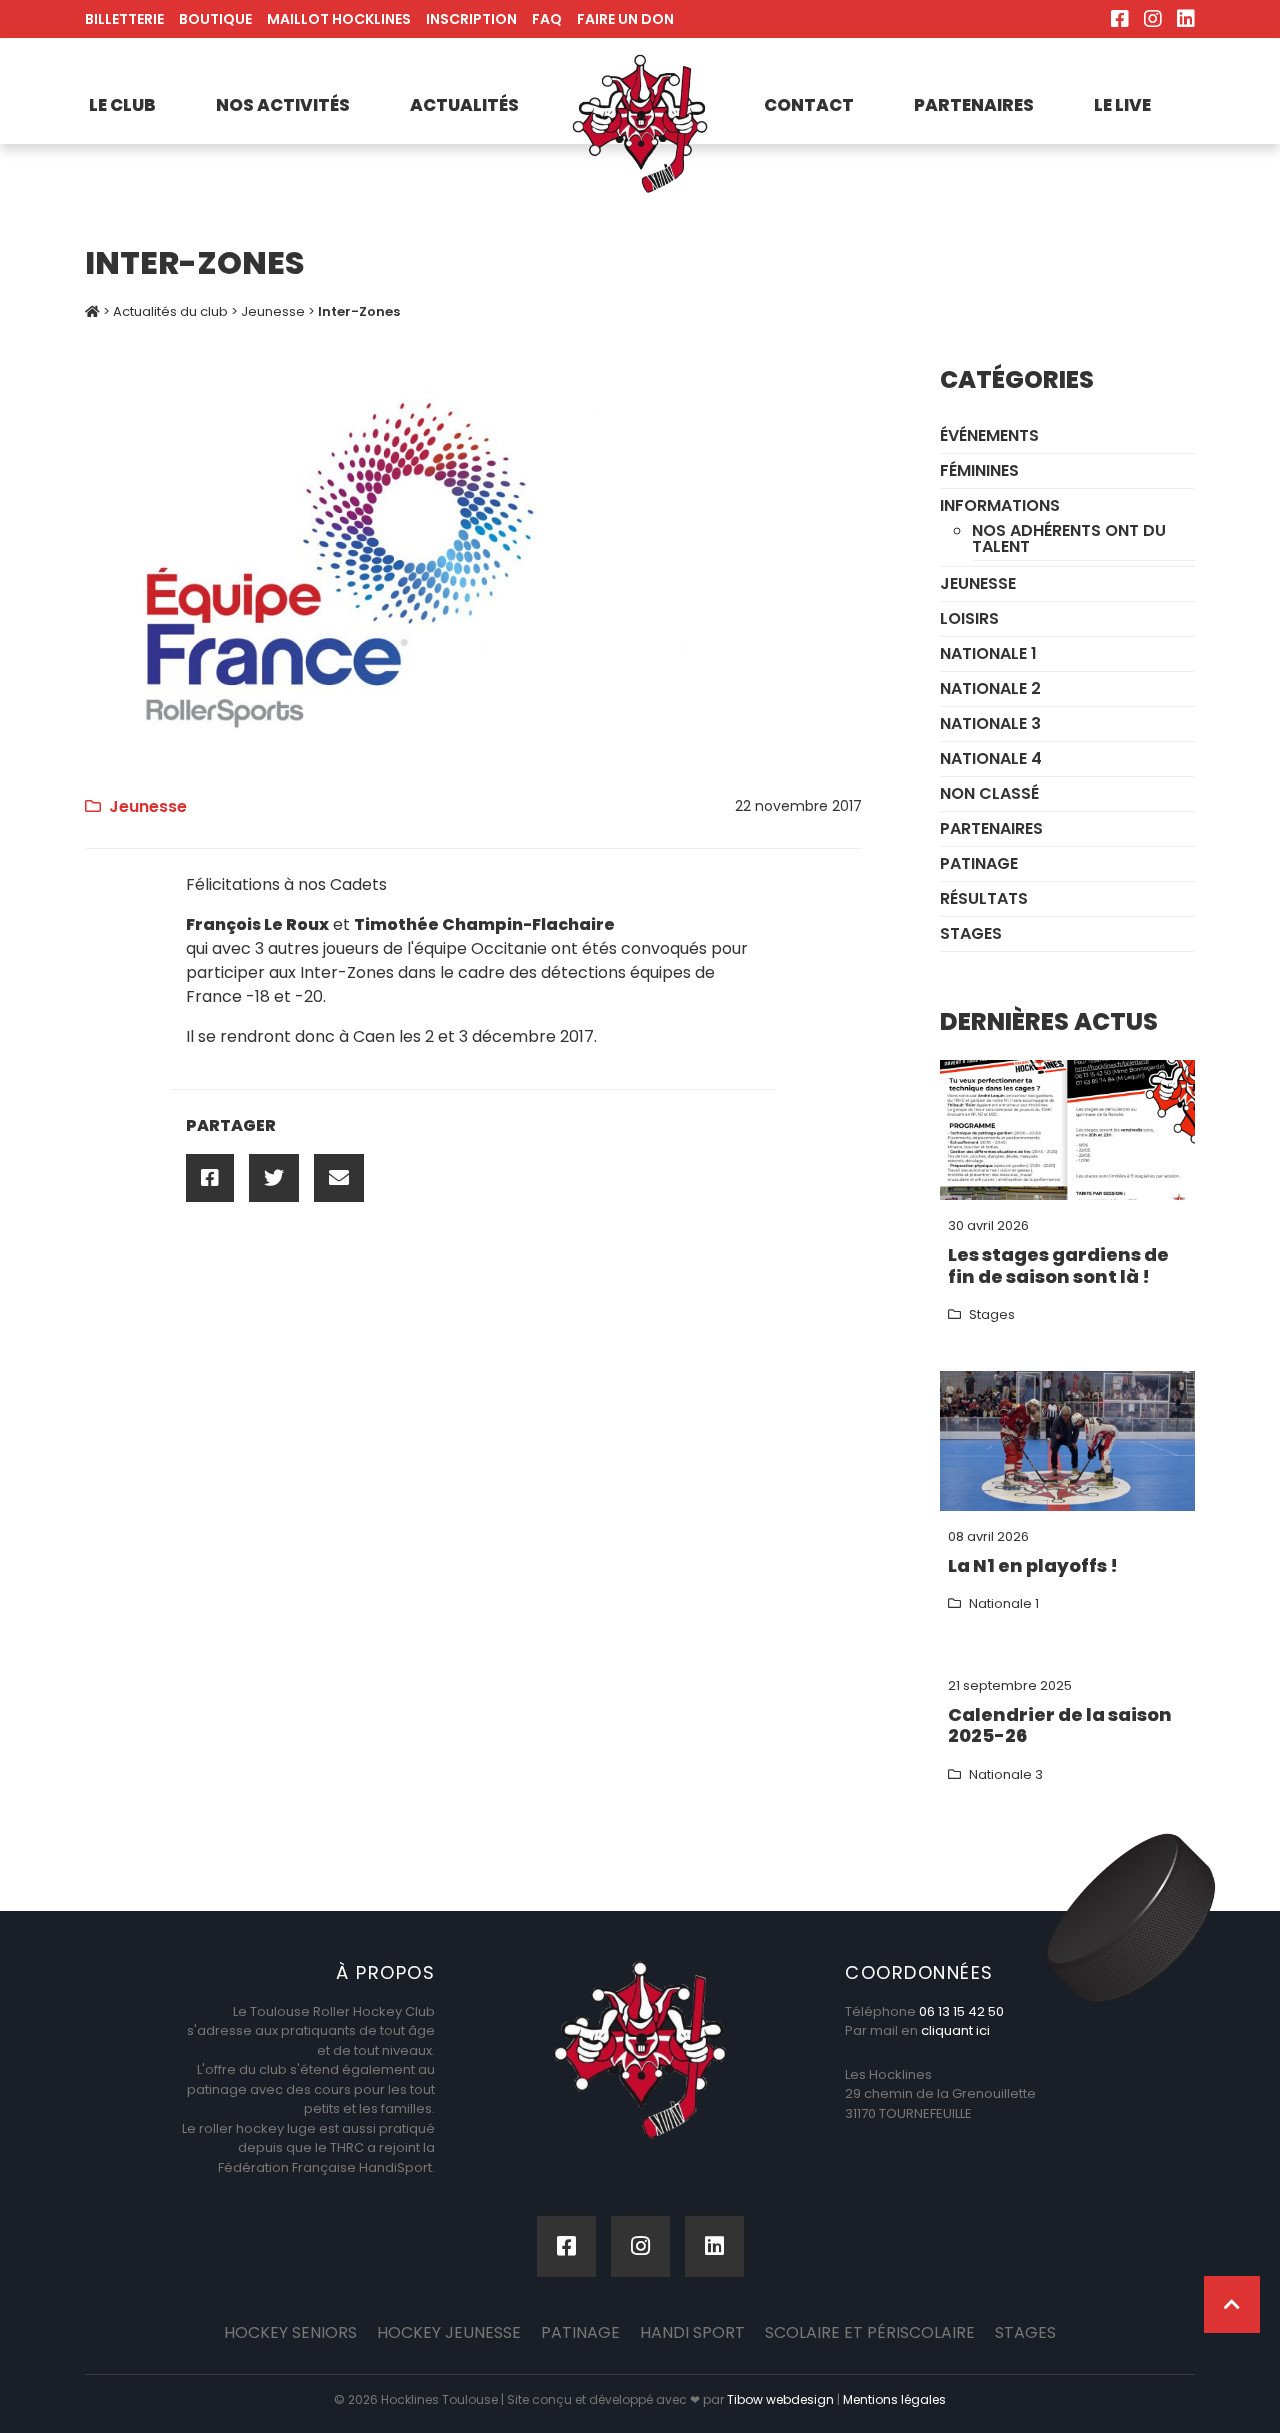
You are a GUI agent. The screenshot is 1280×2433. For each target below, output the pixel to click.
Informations (1000, 505)
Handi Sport (692, 2332)
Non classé (989, 793)
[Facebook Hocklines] (1120, 19)
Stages (971, 933)
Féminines (979, 470)
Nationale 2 (990, 688)
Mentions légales (894, 2399)
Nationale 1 (988, 653)
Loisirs (969, 618)
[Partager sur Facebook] (210, 1178)
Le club (122, 105)
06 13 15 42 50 (961, 2011)
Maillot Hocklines (339, 19)
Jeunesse (273, 311)
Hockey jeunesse (449, 2332)
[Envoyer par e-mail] (339, 1178)
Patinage (979, 863)
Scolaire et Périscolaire (870, 2332)
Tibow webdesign (780, 2399)
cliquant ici (955, 2030)
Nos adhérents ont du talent (1069, 538)
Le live (1122, 105)
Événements (989, 435)
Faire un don (625, 19)
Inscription (471, 19)
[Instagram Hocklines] (1153, 19)
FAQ (547, 19)
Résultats (984, 898)
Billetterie (124, 19)
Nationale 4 (991, 758)
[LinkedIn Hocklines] (1186, 19)
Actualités (464, 105)
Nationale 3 (990, 723)
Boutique (215, 19)
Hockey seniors (290, 2332)
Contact (809, 105)
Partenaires (974, 105)
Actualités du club (170, 311)
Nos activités (283, 105)
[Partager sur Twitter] (274, 1178)
